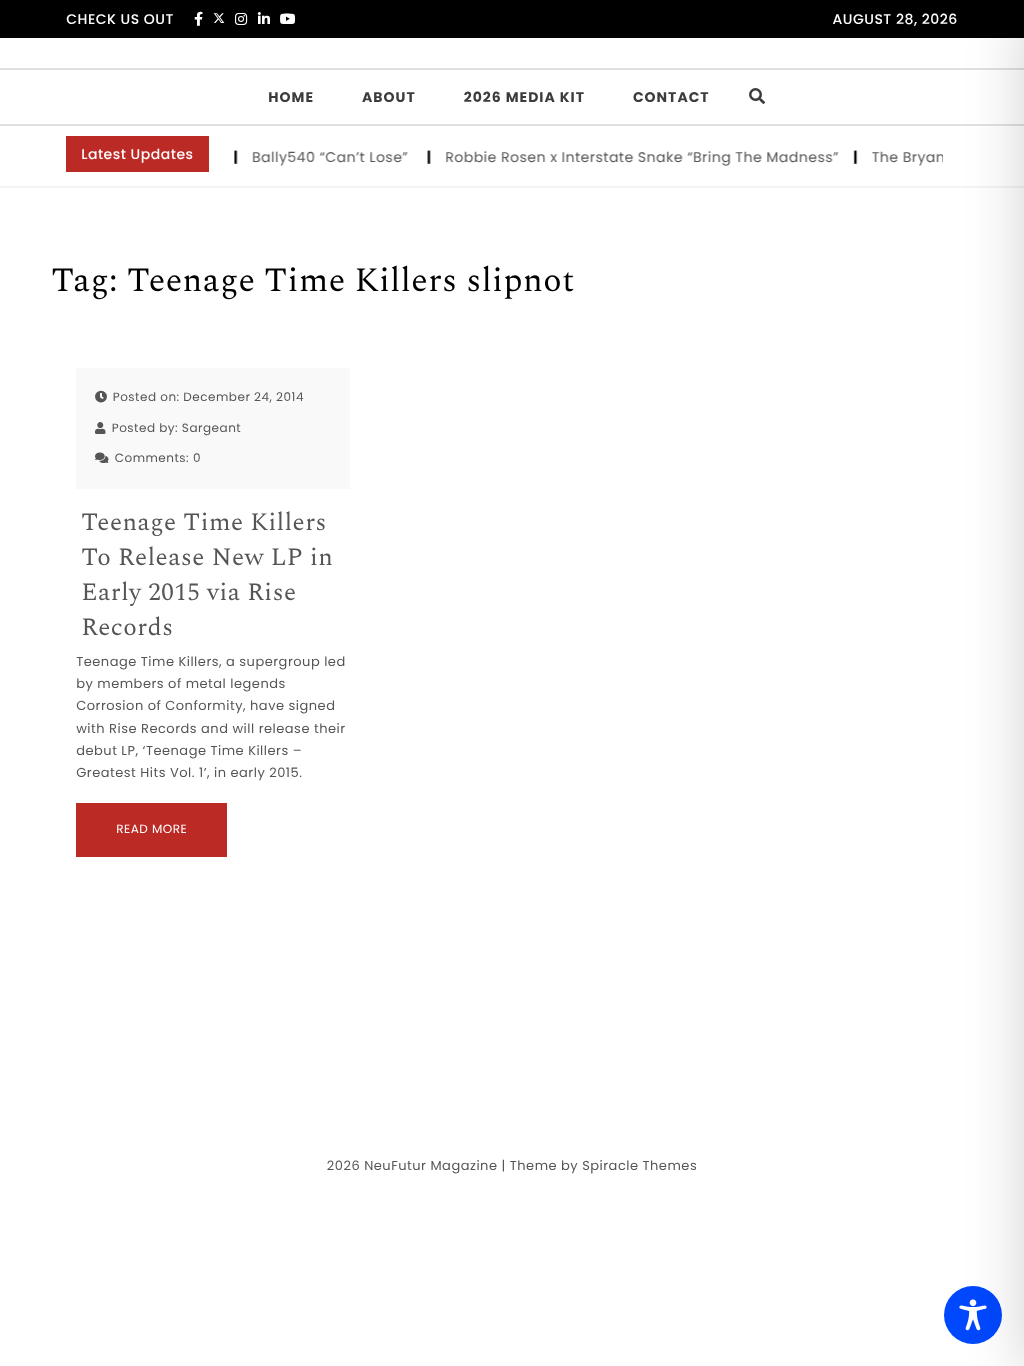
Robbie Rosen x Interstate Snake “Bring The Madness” (640, 157)
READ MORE (151, 829)
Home (291, 97)
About (389, 97)
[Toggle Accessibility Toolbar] (973, 1315)
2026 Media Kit (524, 97)
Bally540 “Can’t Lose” (330, 157)
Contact (671, 97)
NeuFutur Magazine (430, 1165)
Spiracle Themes (639, 1165)
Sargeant (211, 428)
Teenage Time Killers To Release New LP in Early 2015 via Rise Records (207, 576)
